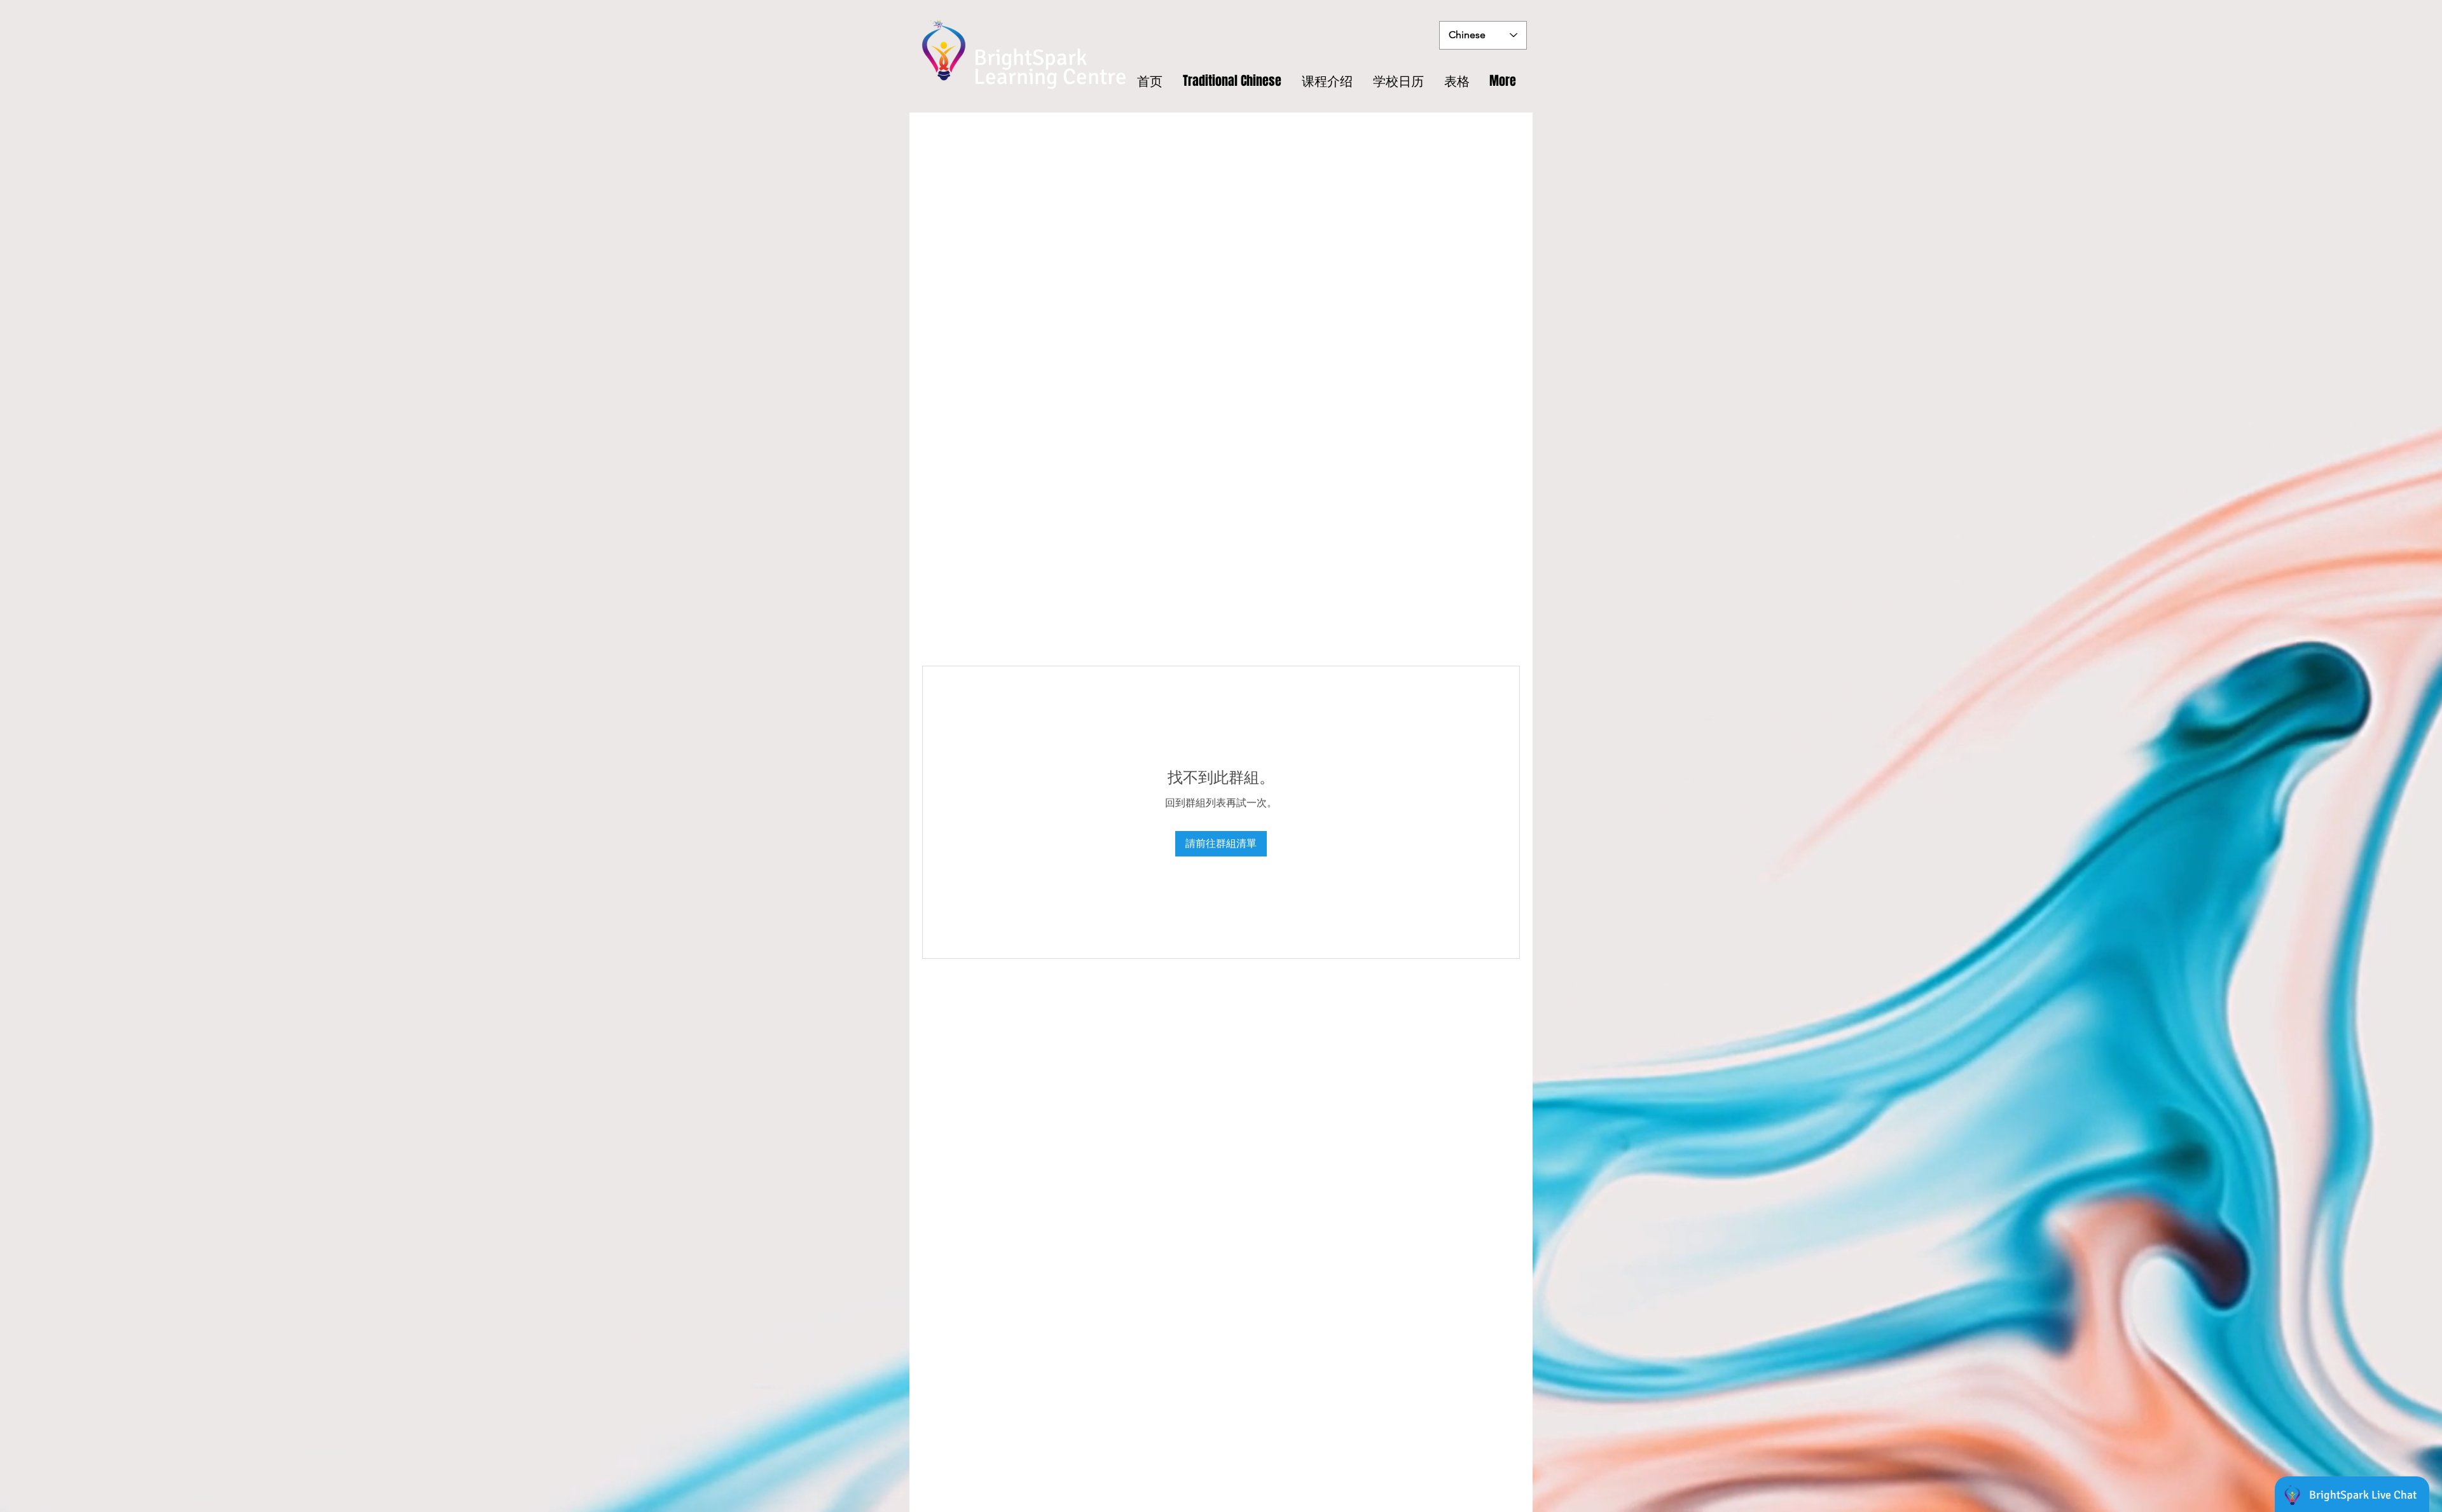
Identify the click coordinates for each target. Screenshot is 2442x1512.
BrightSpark (1031, 58)
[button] (1457, 81)
